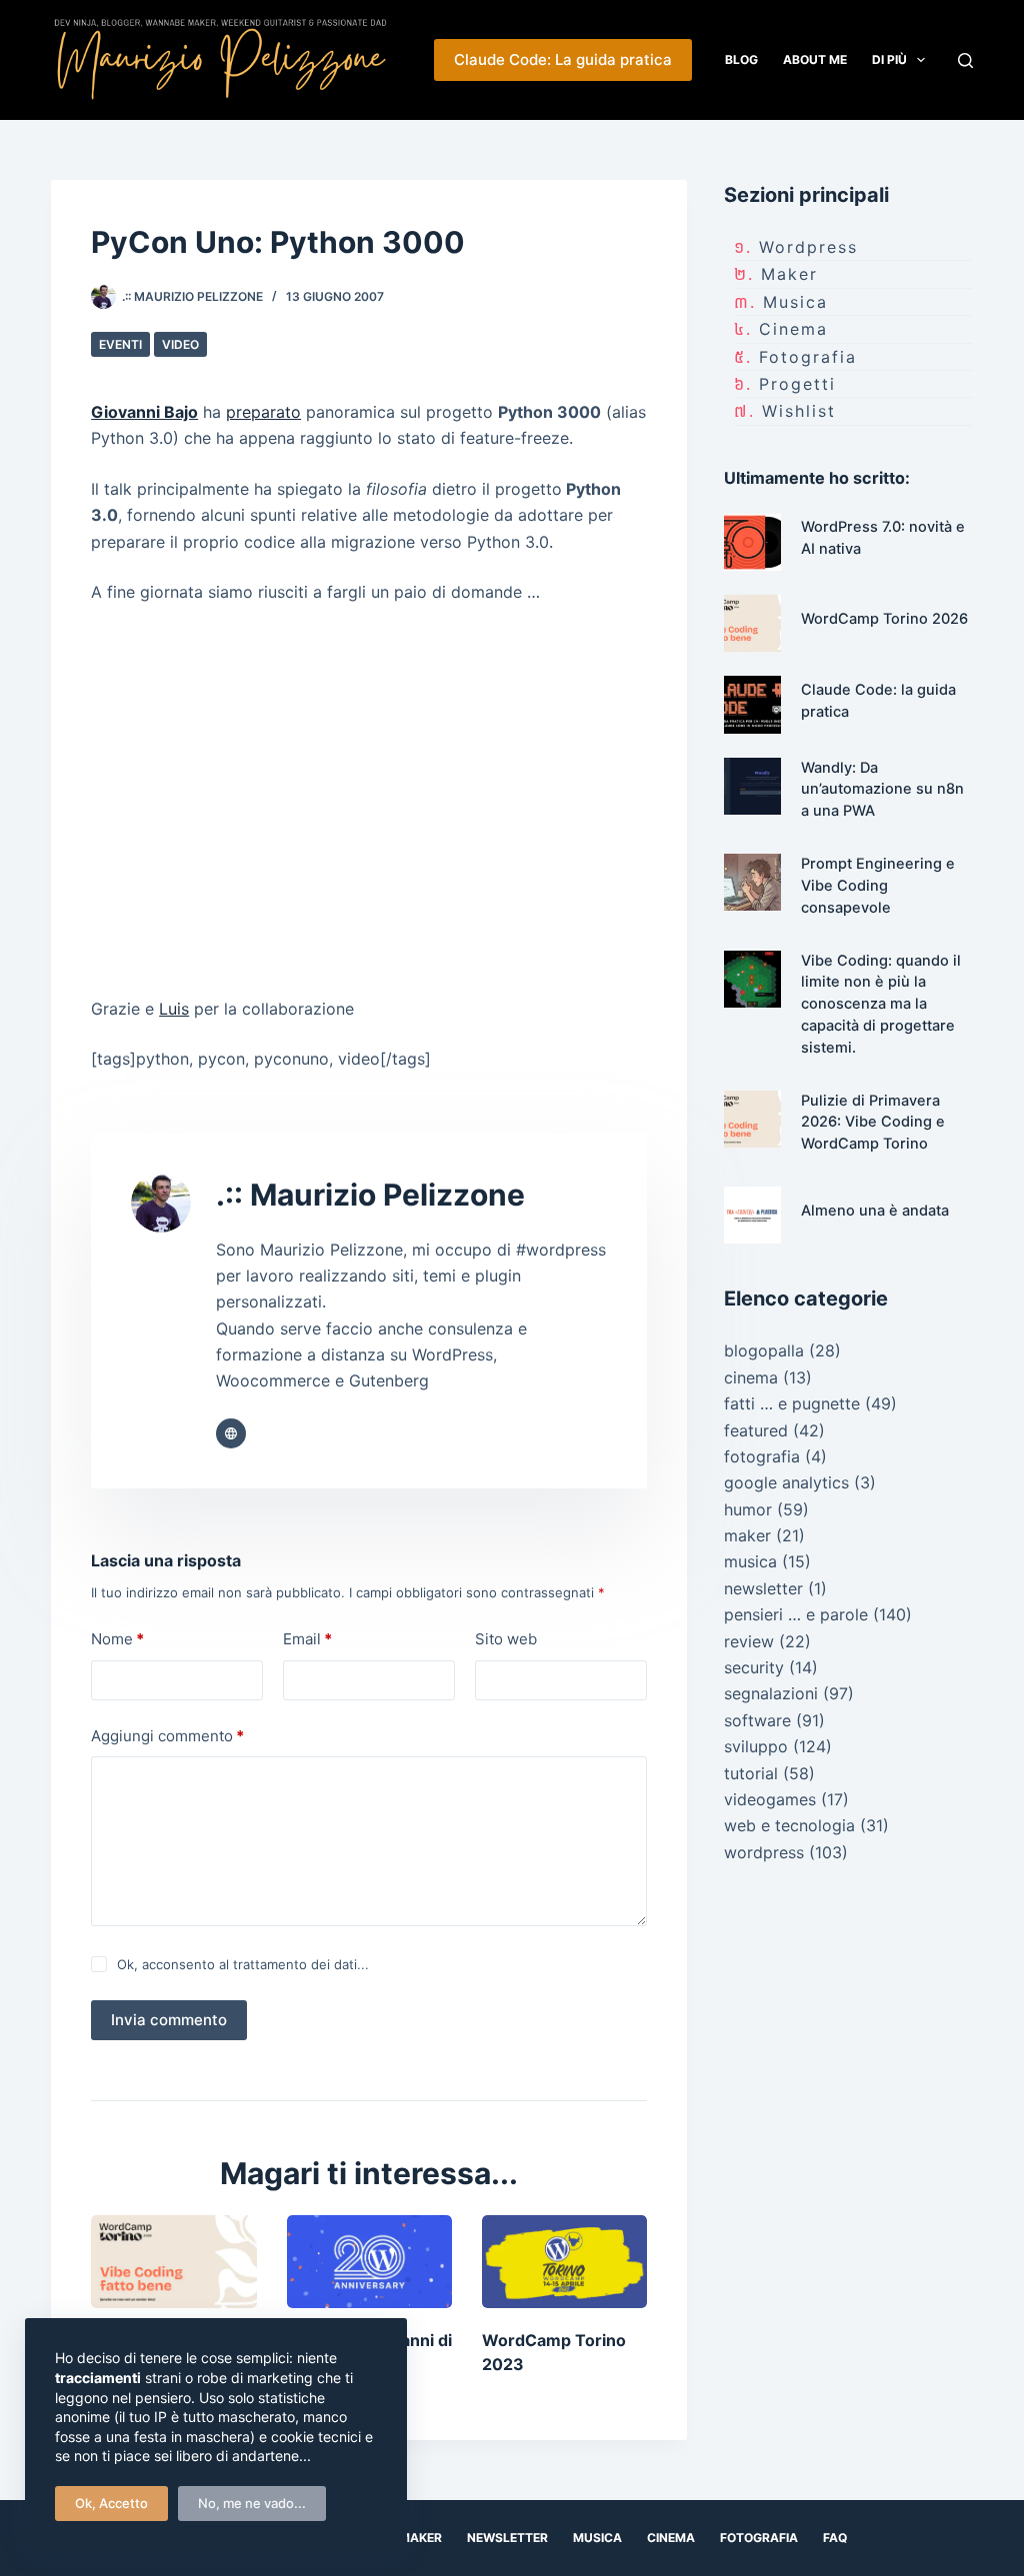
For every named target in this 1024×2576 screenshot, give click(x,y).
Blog (741, 59)
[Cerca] (965, 60)
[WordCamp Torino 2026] (752, 623)
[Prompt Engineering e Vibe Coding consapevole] (752, 882)
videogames (770, 1799)
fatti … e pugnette (792, 1403)
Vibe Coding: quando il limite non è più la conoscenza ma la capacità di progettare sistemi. (881, 1004)
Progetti (797, 384)
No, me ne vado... (252, 2503)
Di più (889, 59)
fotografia (808, 357)
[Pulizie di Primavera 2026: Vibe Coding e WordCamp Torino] (173, 2262)
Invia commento (169, 2020)
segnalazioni (771, 1693)
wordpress (808, 247)
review (749, 1641)
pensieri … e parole (796, 1614)
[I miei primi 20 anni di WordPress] (369, 2262)
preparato (263, 412)
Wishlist (799, 411)
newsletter (763, 1588)
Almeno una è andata (875, 1211)
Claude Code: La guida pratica (563, 59)
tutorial (751, 1773)
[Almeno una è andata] (752, 1215)
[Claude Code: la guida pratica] (752, 704)
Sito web (506, 1639)
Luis (174, 1009)
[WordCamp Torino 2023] (564, 2262)
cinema (793, 329)
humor (748, 1509)
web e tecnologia (789, 1825)
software (757, 1720)
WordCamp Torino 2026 (884, 619)
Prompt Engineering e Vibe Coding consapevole (878, 886)
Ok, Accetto (111, 2503)
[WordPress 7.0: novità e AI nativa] (752, 542)
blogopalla (764, 1350)
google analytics (786, 1482)
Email (307, 1639)
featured (756, 1430)
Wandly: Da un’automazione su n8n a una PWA (882, 790)
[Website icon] (231, 1433)
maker (789, 274)
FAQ (835, 2538)
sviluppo (756, 1746)
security (754, 1667)
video (180, 344)
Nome (117, 1639)
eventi (120, 344)
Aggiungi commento (167, 1736)
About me (815, 59)
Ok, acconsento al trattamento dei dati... (243, 1964)
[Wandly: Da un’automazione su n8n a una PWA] (752, 786)
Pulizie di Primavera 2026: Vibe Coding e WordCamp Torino (873, 1123)
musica (795, 302)
